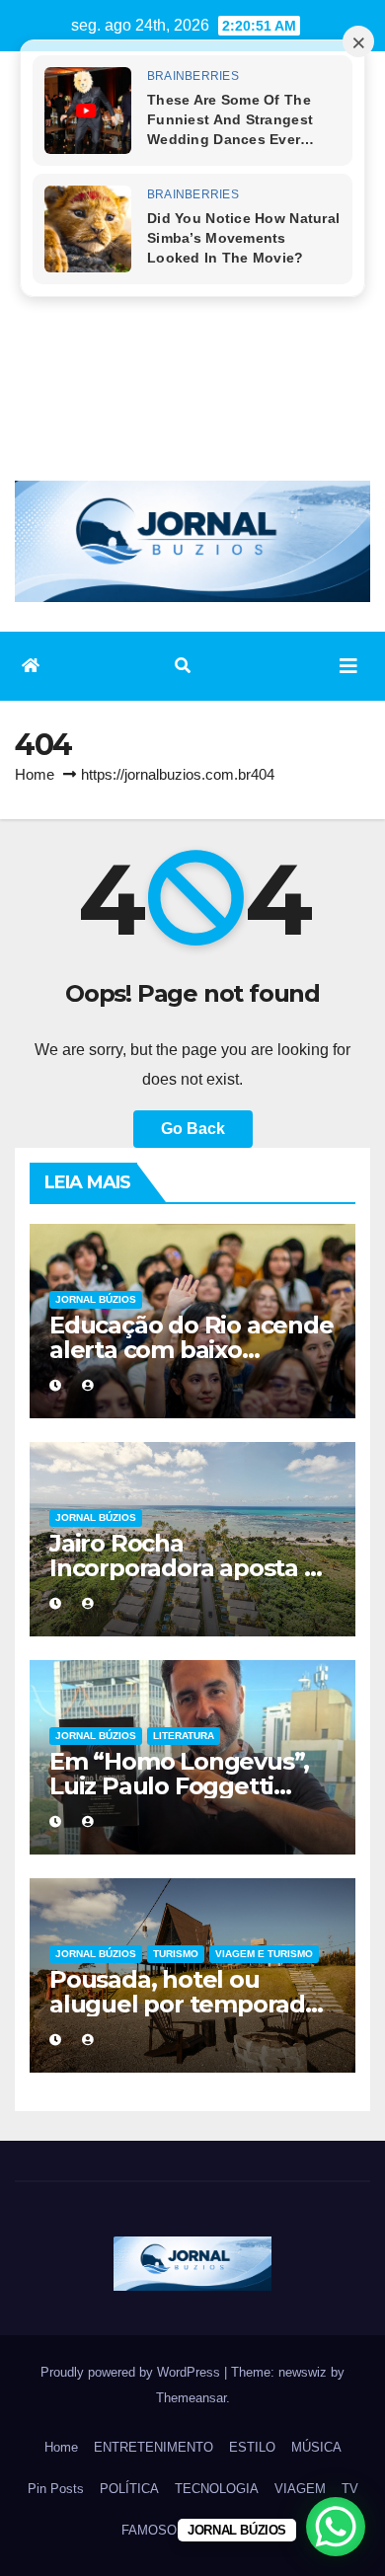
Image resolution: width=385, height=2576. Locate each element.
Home (35, 774)
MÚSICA (316, 2447)
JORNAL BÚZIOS (96, 1299)
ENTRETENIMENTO (154, 2447)
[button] (183, 666)
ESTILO (252, 2447)
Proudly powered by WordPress (132, 2372)
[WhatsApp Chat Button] (336, 2527)
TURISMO (176, 1954)
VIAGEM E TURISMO (264, 1954)
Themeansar (191, 2398)
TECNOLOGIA (217, 2489)
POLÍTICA (129, 2489)
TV (350, 2489)
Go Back (193, 1129)
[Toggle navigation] (348, 666)
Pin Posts (56, 2489)
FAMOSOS (154, 2530)
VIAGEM (300, 2489)
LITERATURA (184, 1736)
